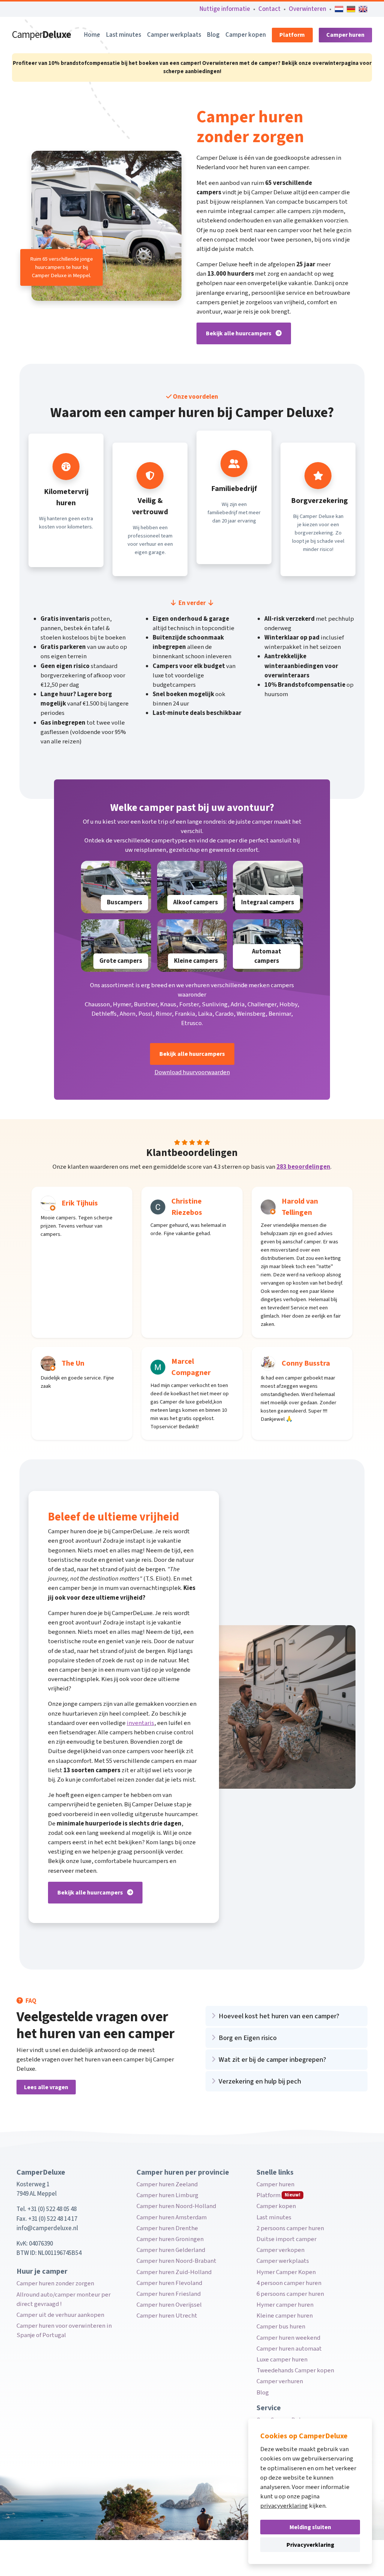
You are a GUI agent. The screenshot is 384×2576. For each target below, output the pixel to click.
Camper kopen (246, 35)
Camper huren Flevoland (169, 2283)
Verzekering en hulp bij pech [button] (260, 2081)
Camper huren (345, 35)
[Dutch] (339, 9)
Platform (292, 35)
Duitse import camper (286, 2239)
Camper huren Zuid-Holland (174, 2272)
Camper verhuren (280, 2381)
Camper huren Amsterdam (172, 2217)
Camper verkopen (280, 2250)
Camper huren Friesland (169, 2294)
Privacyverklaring (310, 2545)
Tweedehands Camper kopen (295, 2370)
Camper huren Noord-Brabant (176, 2261)
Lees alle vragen (46, 2087)
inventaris (140, 1723)
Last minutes (124, 35)
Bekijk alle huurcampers (239, 333)
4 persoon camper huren (289, 2283)
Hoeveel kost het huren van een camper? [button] (279, 2016)
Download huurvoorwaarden (192, 1072)
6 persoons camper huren (290, 2294)
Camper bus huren (281, 2327)
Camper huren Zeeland (167, 2184)
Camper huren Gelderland (171, 2250)
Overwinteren (307, 9)
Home (92, 35)
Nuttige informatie (225, 9)
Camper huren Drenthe (167, 2228)
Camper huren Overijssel (169, 2305)
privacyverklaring (284, 2506)
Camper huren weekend (288, 2338)
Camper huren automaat (289, 2349)
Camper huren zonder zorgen (55, 2283)
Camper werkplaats (174, 35)
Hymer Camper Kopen (286, 2272)
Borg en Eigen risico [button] (248, 2038)
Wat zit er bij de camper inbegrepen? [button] (272, 2060)
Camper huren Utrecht (167, 2316)
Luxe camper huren (282, 2360)
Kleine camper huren (285, 2316)
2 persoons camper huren (290, 2228)
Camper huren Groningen (170, 2239)
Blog (213, 35)
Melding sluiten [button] (310, 2527)
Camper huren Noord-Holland (176, 2206)
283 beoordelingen (303, 1167)
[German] (351, 9)
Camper (41, 35)
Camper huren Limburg (167, 2195)
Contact (269, 9)
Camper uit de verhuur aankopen (60, 2315)
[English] (363, 9)
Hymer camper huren (285, 2305)
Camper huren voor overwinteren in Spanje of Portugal (64, 2331)
